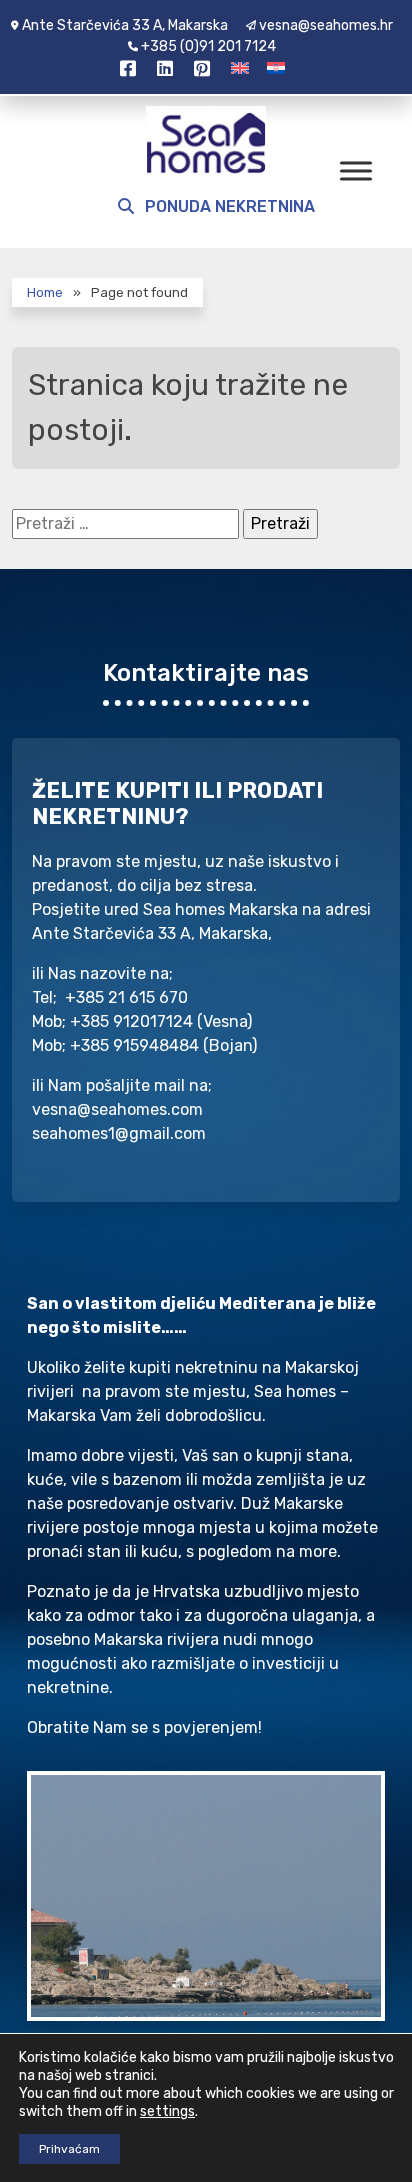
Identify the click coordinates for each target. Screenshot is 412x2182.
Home (45, 292)
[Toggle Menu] (356, 170)
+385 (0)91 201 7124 (208, 46)
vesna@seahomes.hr (326, 25)
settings (167, 2111)
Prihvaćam (69, 2149)
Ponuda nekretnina (228, 206)
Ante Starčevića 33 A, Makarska (125, 25)
